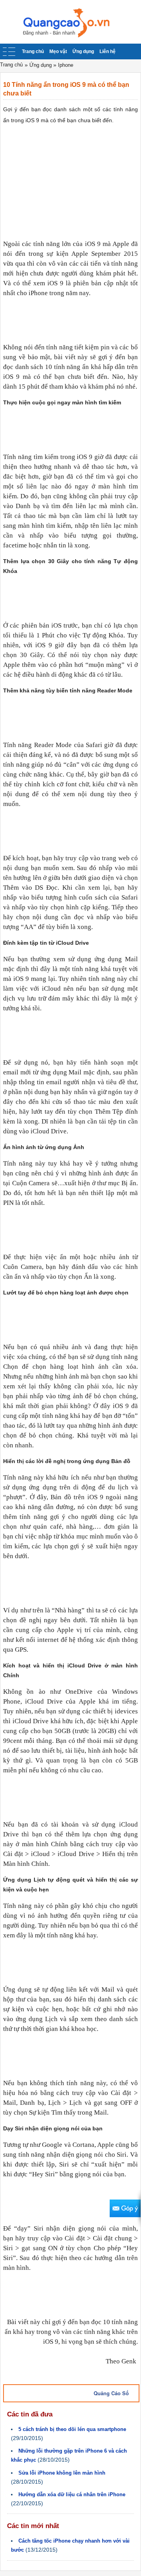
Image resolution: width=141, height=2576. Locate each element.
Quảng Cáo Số (111, 2393)
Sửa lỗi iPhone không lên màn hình (62, 2473)
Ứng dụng (83, 51)
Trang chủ (33, 51)
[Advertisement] (70, 181)
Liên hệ (108, 51)
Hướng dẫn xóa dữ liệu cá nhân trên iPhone (72, 2494)
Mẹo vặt (58, 51)
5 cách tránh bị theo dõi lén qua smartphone (72, 2429)
